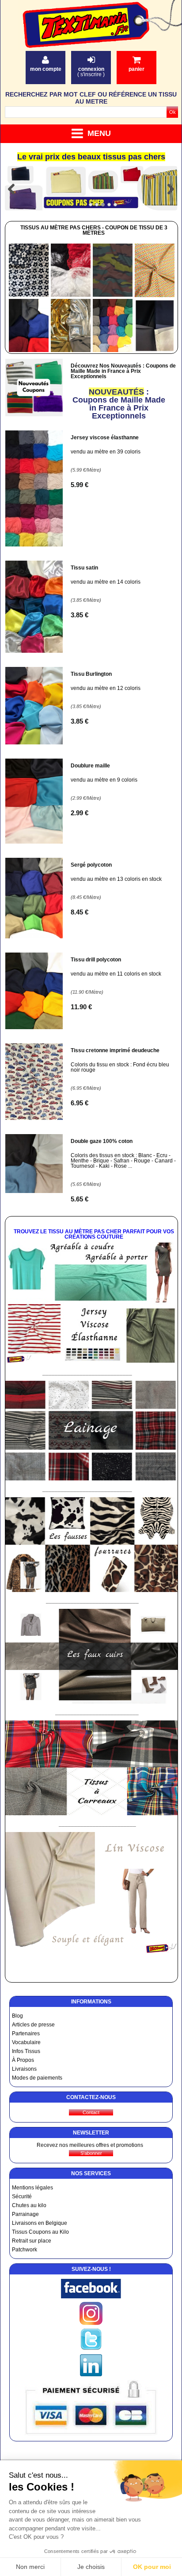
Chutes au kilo (29, 2205)
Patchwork (25, 2250)
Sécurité (22, 2196)
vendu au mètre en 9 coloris (104, 780)
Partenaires (26, 2034)
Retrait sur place (32, 2241)
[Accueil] (93, 36)
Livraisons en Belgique (40, 2223)
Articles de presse (33, 2025)
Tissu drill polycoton (96, 960)
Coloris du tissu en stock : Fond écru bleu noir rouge (120, 1067)
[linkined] (91, 2375)
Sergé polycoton (91, 865)
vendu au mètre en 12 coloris (106, 688)
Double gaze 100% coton (102, 1141)
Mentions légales (32, 2188)
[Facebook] (91, 2297)
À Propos (23, 2060)
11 (81, 1007)
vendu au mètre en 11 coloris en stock (116, 974)
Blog (17, 2016)
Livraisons (24, 2069)
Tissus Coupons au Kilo (40, 2232)
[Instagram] (91, 2323)
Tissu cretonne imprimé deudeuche (115, 1050)
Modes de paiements (37, 2078)
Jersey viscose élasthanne (105, 438)
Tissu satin (84, 568)
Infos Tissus (26, 2051)
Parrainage (25, 2214)
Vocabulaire (26, 2042)
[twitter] (91, 2349)
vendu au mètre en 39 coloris (106, 452)
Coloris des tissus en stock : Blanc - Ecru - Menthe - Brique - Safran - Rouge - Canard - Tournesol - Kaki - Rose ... (123, 1161)
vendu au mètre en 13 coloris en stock (116, 879)
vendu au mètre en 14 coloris (106, 582)
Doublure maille (90, 766)
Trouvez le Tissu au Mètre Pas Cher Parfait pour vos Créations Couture (94, 1234)
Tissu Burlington (91, 674)
